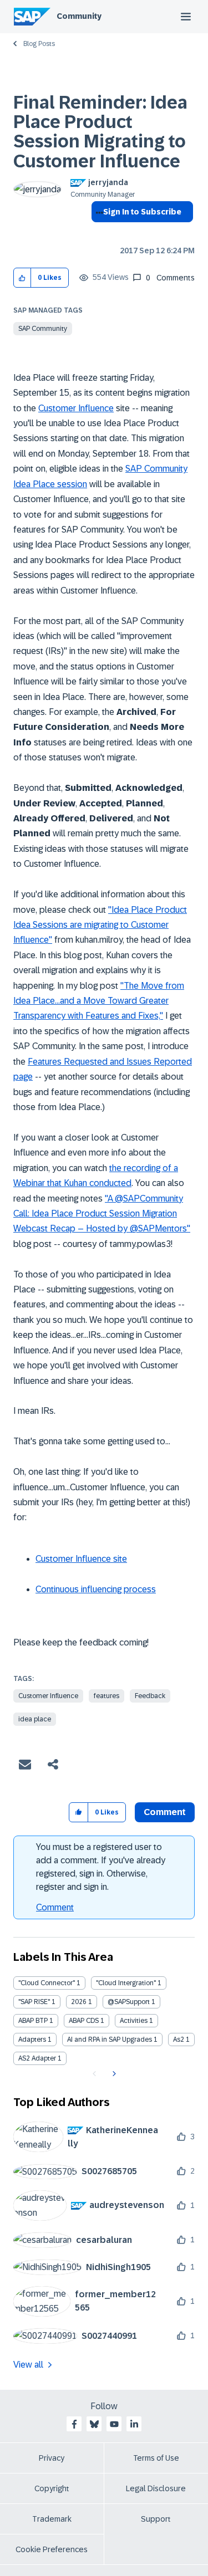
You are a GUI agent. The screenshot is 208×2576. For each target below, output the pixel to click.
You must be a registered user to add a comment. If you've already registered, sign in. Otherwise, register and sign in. (101, 1867)
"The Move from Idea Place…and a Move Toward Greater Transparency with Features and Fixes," (99, 1001)
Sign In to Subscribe (142, 212)
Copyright (52, 2488)
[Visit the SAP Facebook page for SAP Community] (74, 2424)
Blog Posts (39, 44)
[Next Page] (113, 2074)
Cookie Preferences (52, 2549)
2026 (79, 2002)
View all (28, 2365)
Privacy (52, 2458)
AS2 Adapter (37, 2058)
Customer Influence (76, 408)
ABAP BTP (33, 2021)
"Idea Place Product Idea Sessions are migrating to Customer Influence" (100, 925)
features (106, 1696)
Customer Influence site (81, 1559)
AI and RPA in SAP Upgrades (110, 2040)
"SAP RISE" (34, 2002)
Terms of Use (156, 2458)
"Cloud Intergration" (126, 1983)
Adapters (32, 2040)
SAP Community (43, 329)
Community (79, 16)
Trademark (52, 2519)
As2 (179, 2040)
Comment (55, 1907)
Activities (134, 2021)
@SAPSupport (129, 2002)
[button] (22, 278)
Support (156, 2519)
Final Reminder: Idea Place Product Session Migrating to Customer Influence (100, 132)
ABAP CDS (84, 2021)
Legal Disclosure (156, 2488)
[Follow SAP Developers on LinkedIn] (134, 2424)
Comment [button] (165, 1812)
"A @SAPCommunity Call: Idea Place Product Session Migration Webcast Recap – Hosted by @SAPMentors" (102, 1214)
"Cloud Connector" (47, 1983)
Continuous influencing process (96, 1589)
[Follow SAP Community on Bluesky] (94, 2424)
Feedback (150, 1696)
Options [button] (97, 232)
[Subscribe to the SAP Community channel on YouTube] (114, 2424)
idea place (35, 1719)
